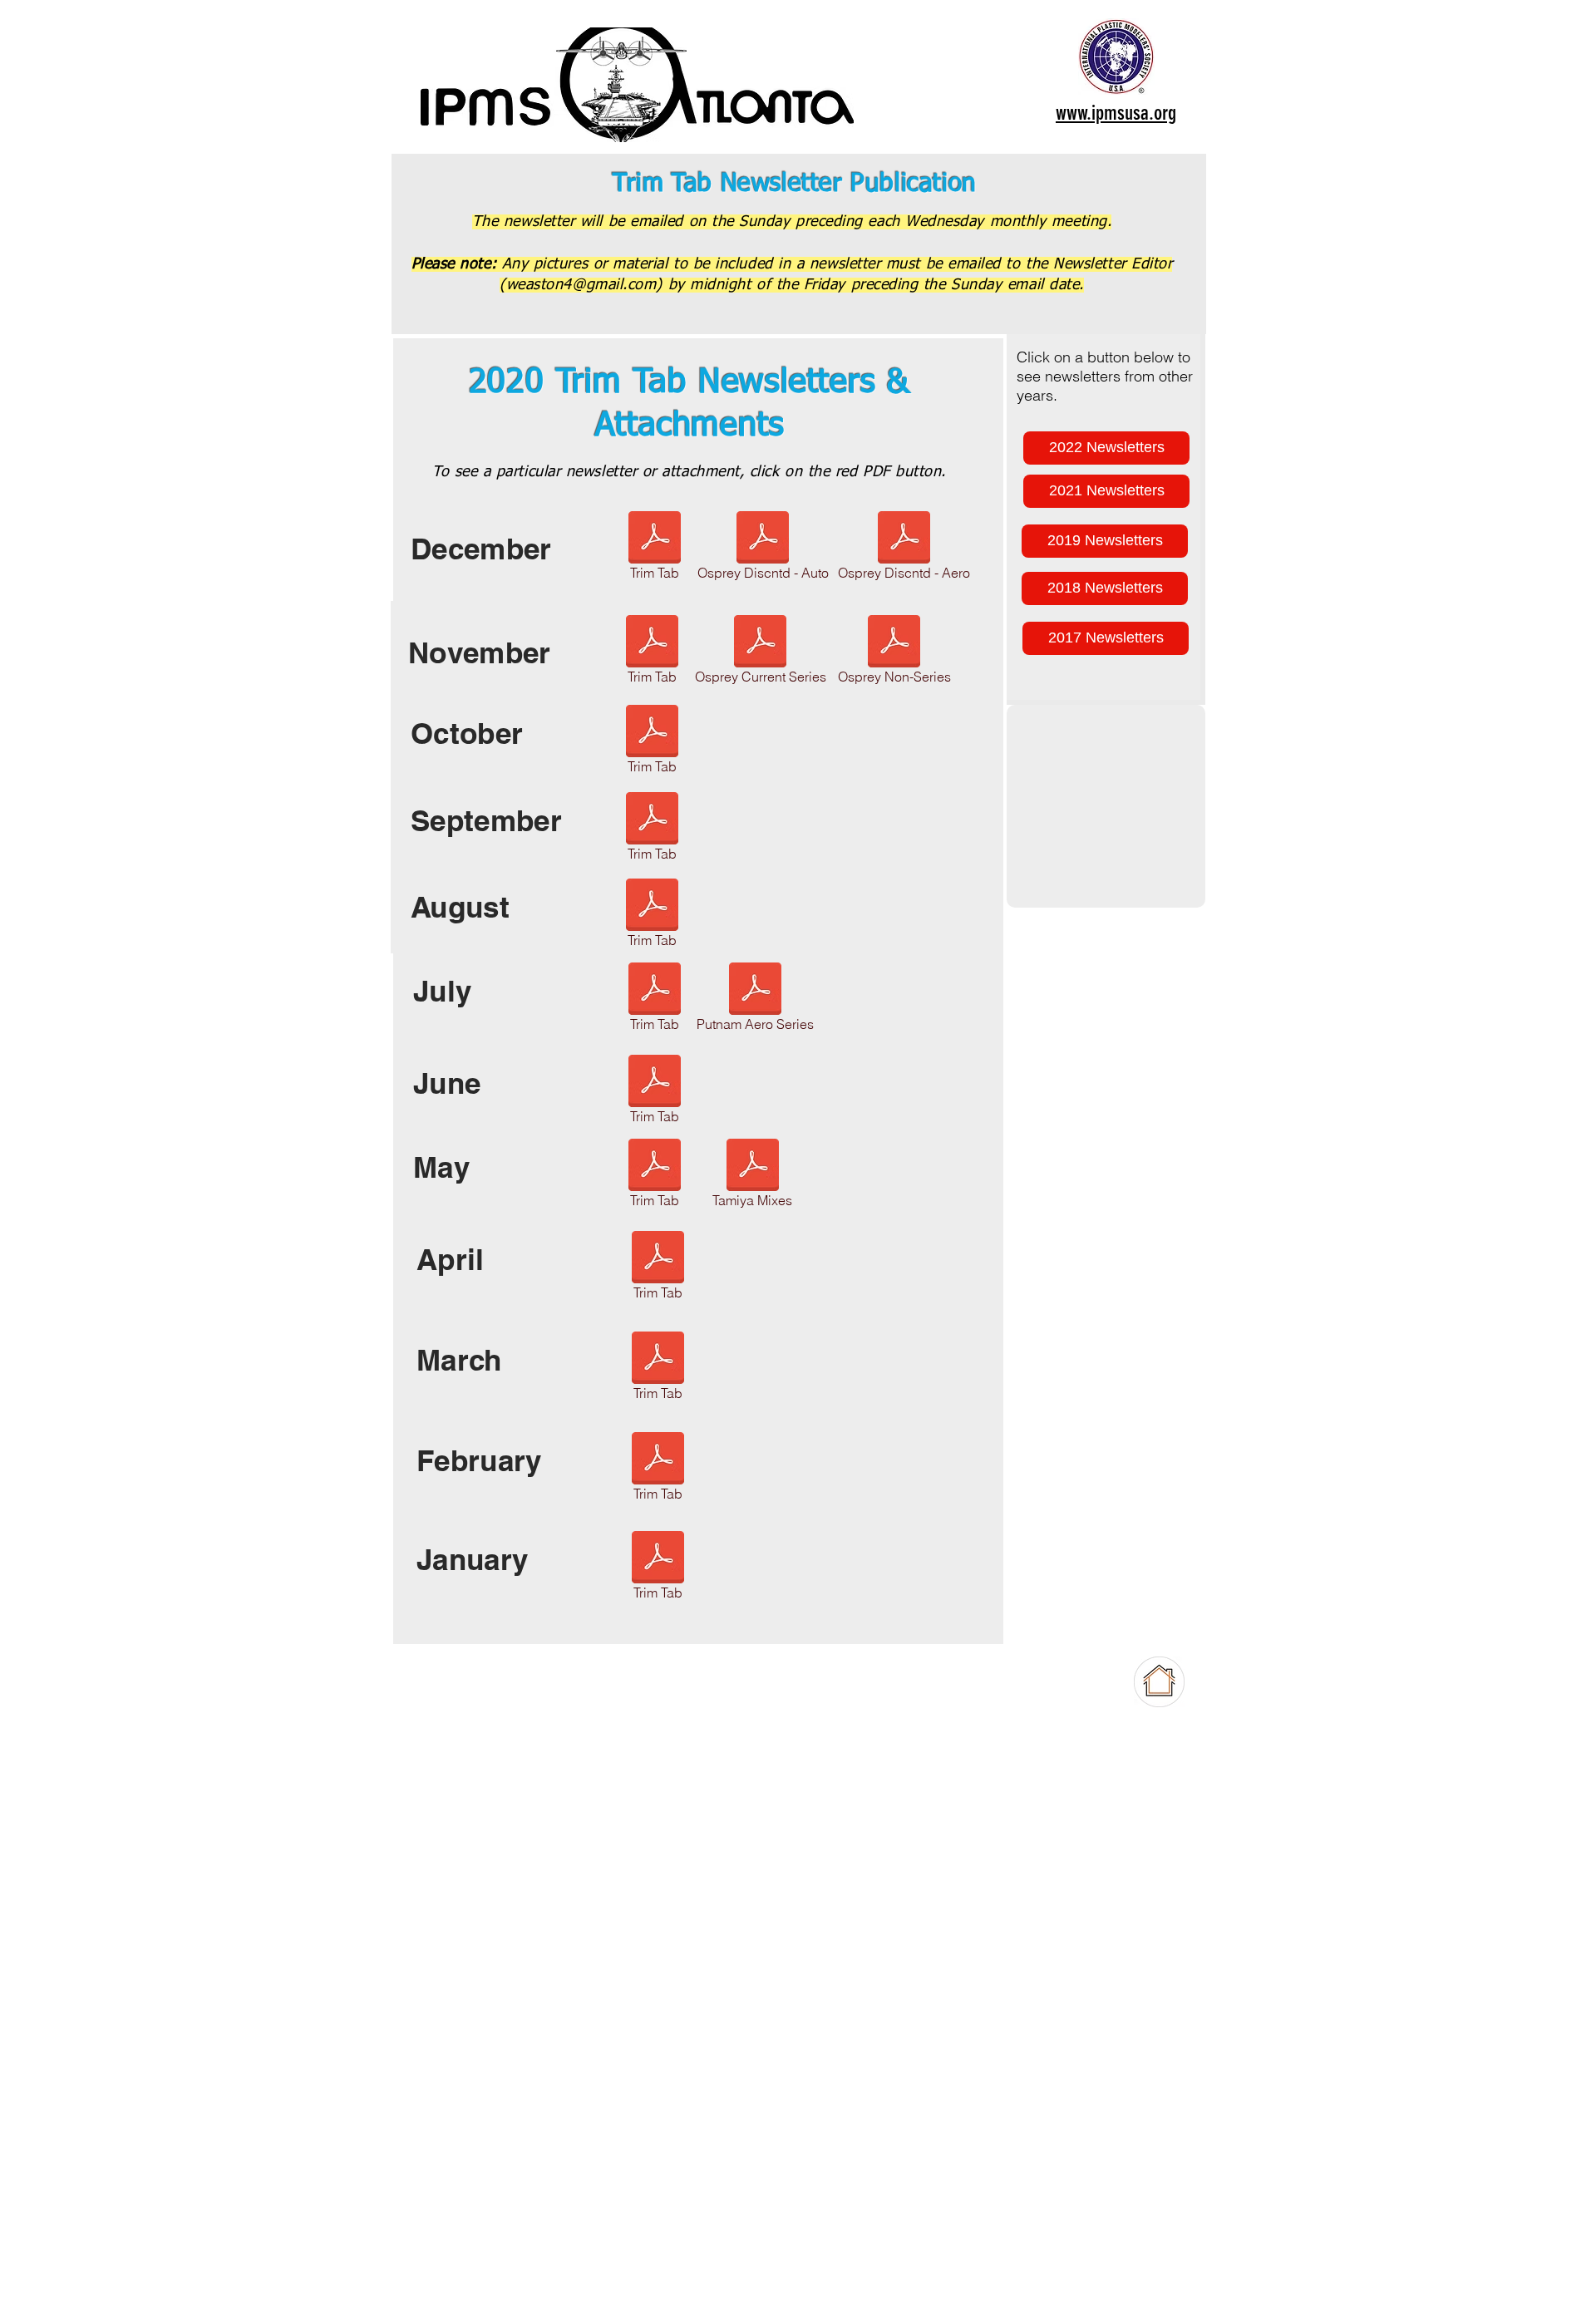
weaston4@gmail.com (581, 285)
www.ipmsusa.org (1116, 113)
